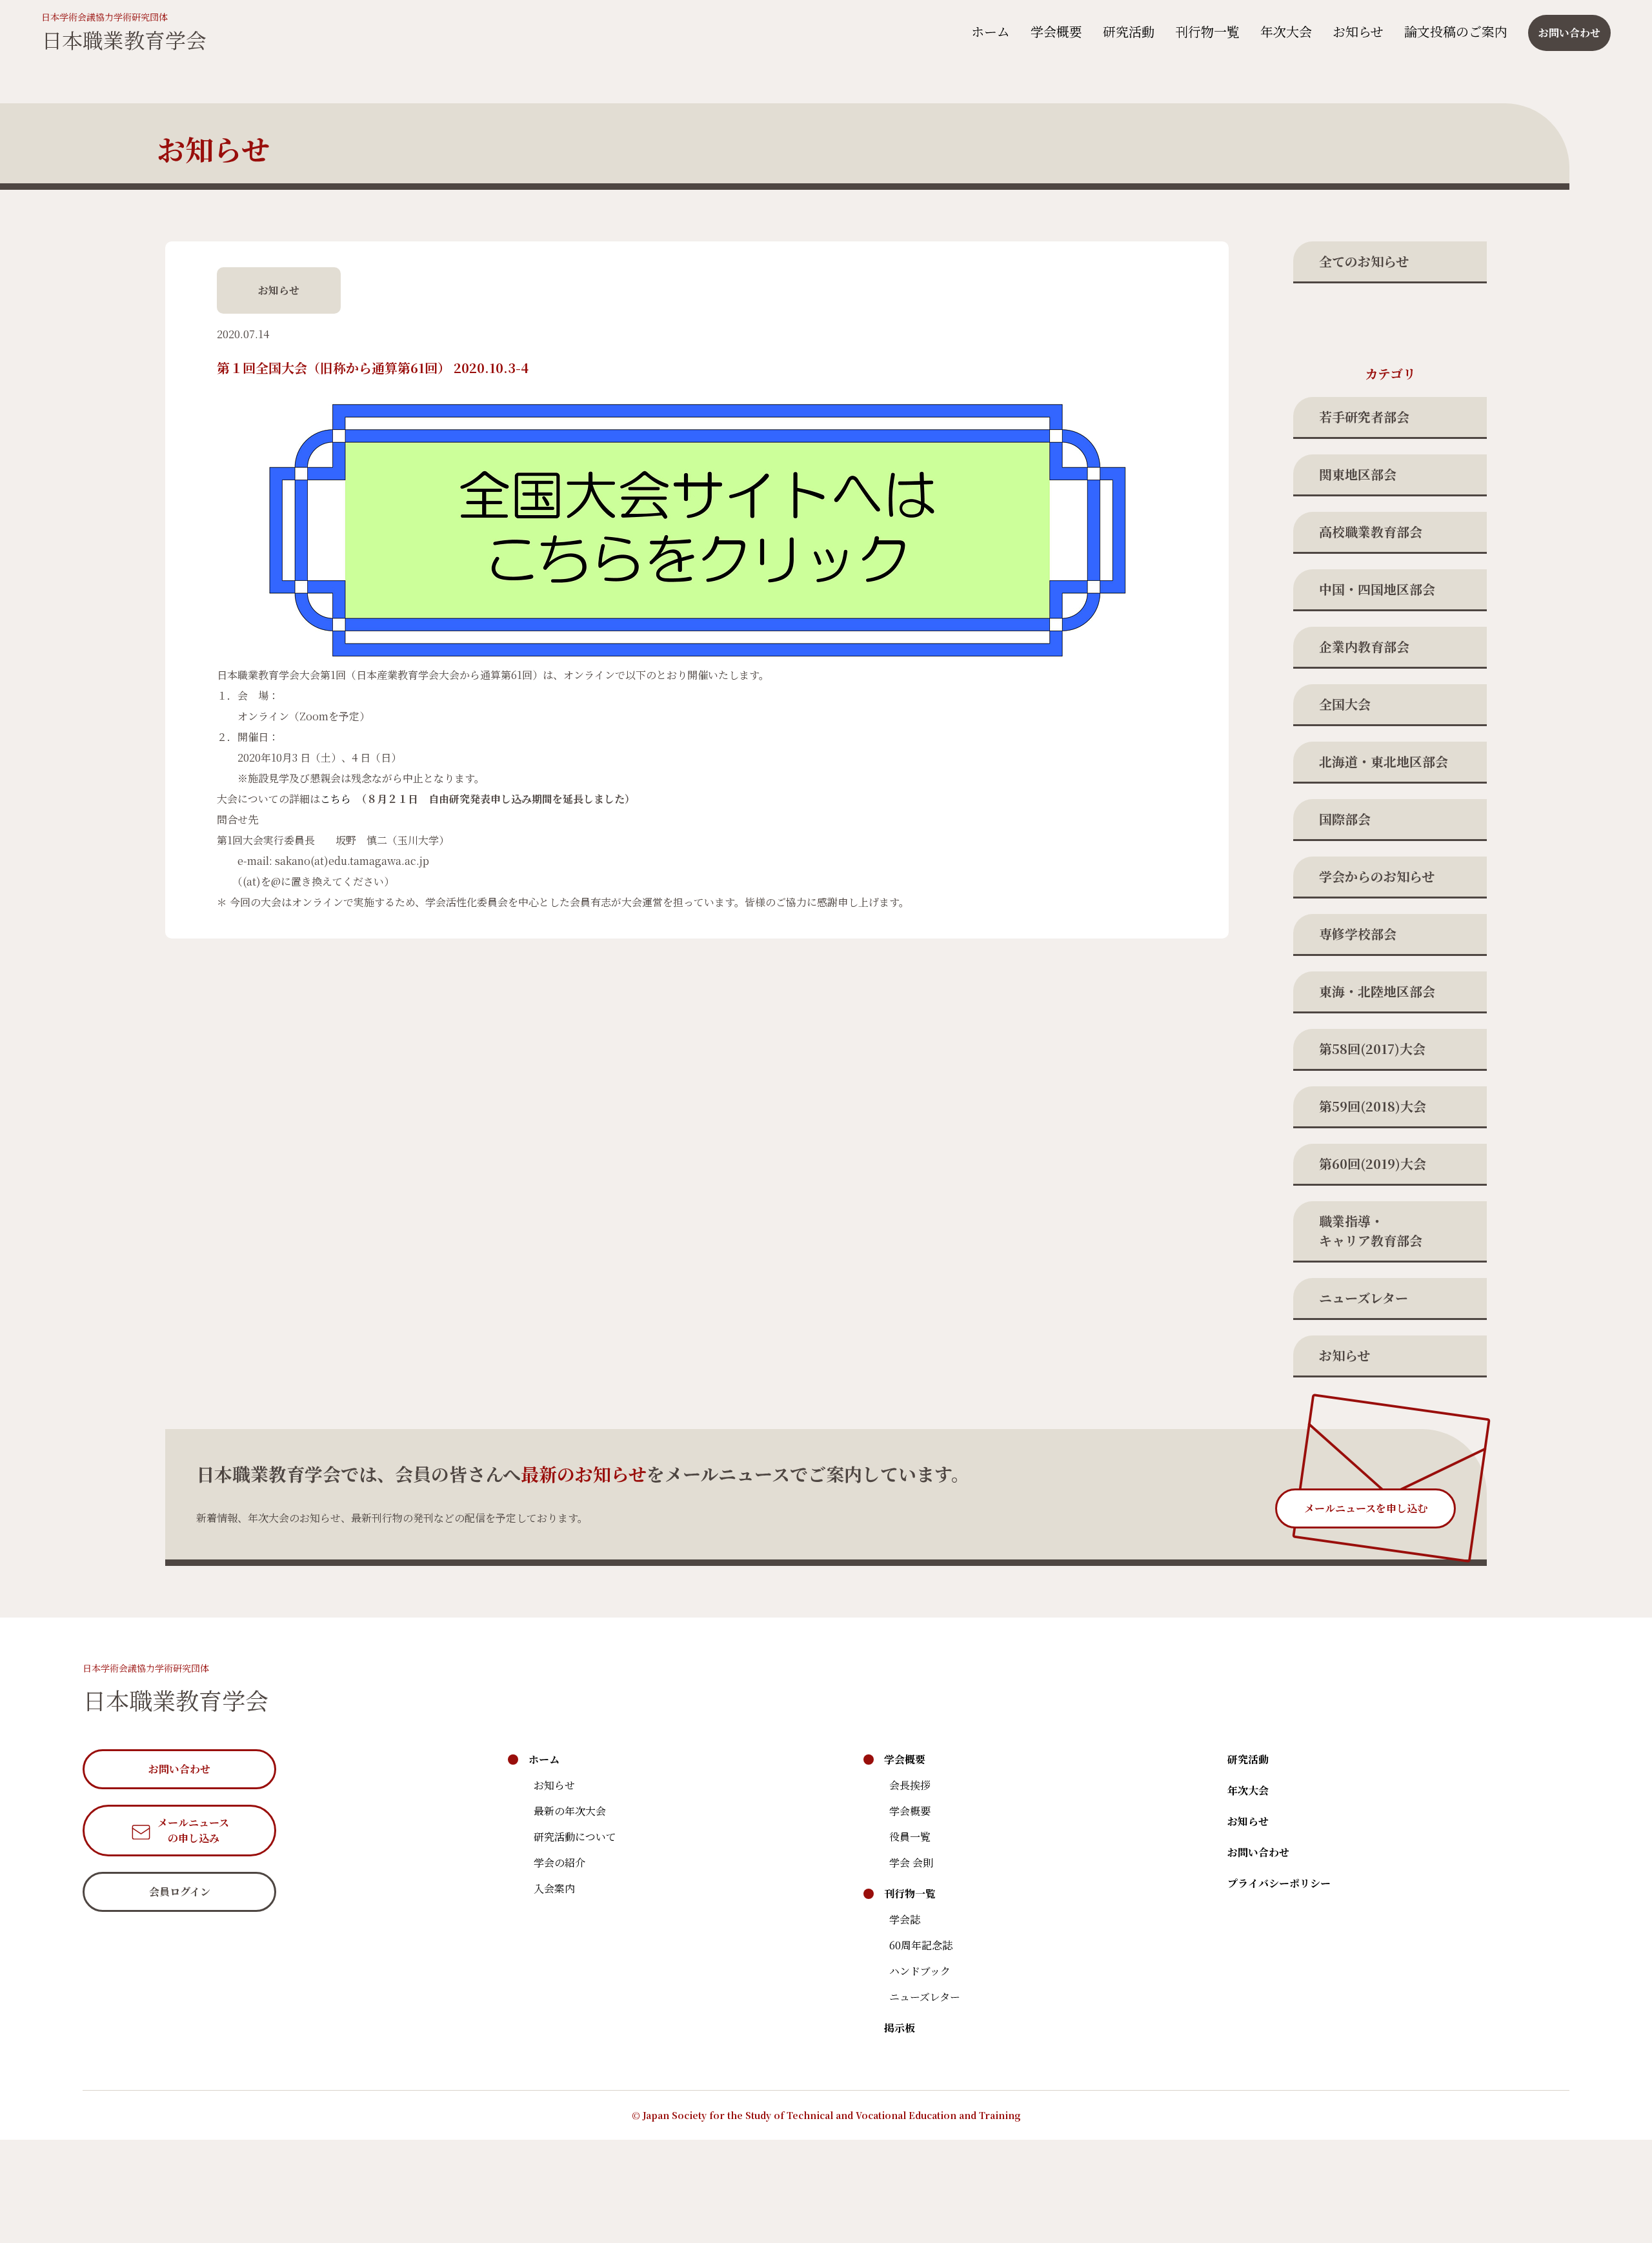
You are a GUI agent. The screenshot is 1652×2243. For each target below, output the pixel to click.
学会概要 (1056, 31)
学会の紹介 (559, 1862)
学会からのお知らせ (1377, 876)
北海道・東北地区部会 (1384, 761)
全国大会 (1345, 704)
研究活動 (1129, 31)
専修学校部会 (1358, 934)
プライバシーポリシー (1279, 1883)
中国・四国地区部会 (1377, 589)
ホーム (991, 31)
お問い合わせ (1258, 1852)
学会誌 (905, 1919)
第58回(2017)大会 (1372, 1049)
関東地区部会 (1358, 474)
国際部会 (1345, 819)
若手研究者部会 (1364, 417)
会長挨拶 (910, 1785)
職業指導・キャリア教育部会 (1371, 1231)
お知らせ (1358, 31)
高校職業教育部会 (1371, 532)
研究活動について (575, 1837)
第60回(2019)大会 (1373, 1163)
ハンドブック (920, 1971)
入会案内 (554, 1888)
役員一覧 (910, 1837)
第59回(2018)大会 (1373, 1106)
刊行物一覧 (1207, 31)
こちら (336, 799)
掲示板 (900, 2028)
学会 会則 (911, 1862)
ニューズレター (1364, 1298)
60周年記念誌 (921, 1945)
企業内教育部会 (1364, 646)
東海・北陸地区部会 (1377, 991)
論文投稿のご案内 (1456, 31)
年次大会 (1286, 31)
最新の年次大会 (570, 1811)
